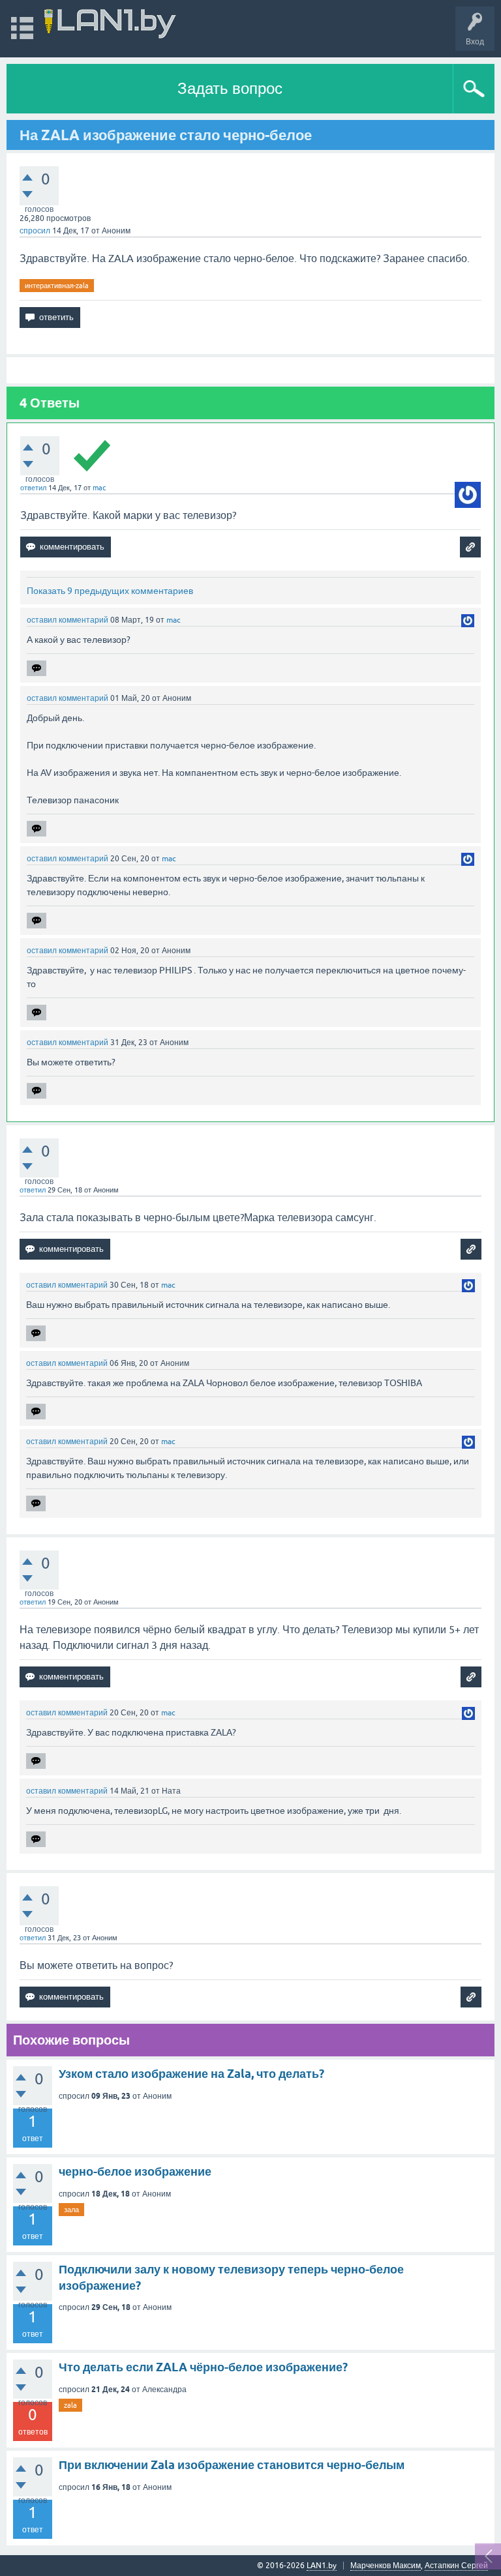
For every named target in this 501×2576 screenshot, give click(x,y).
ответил (33, 488)
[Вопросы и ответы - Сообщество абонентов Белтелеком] (110, 22)
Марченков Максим (386, 2566)
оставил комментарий (68, 620)
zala (70, 2405)
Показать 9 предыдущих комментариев (110, 591)
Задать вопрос (230, 88)
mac (99, 488)
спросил (35, 231)
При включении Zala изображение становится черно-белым (232, 2465)
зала (71, 2210)
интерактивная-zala (57, 286)
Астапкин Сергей (456, 2566)
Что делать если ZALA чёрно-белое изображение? (203, 2367)
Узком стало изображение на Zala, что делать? (191, 2074)
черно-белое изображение (135, 2171)
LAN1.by (322, 2566)
